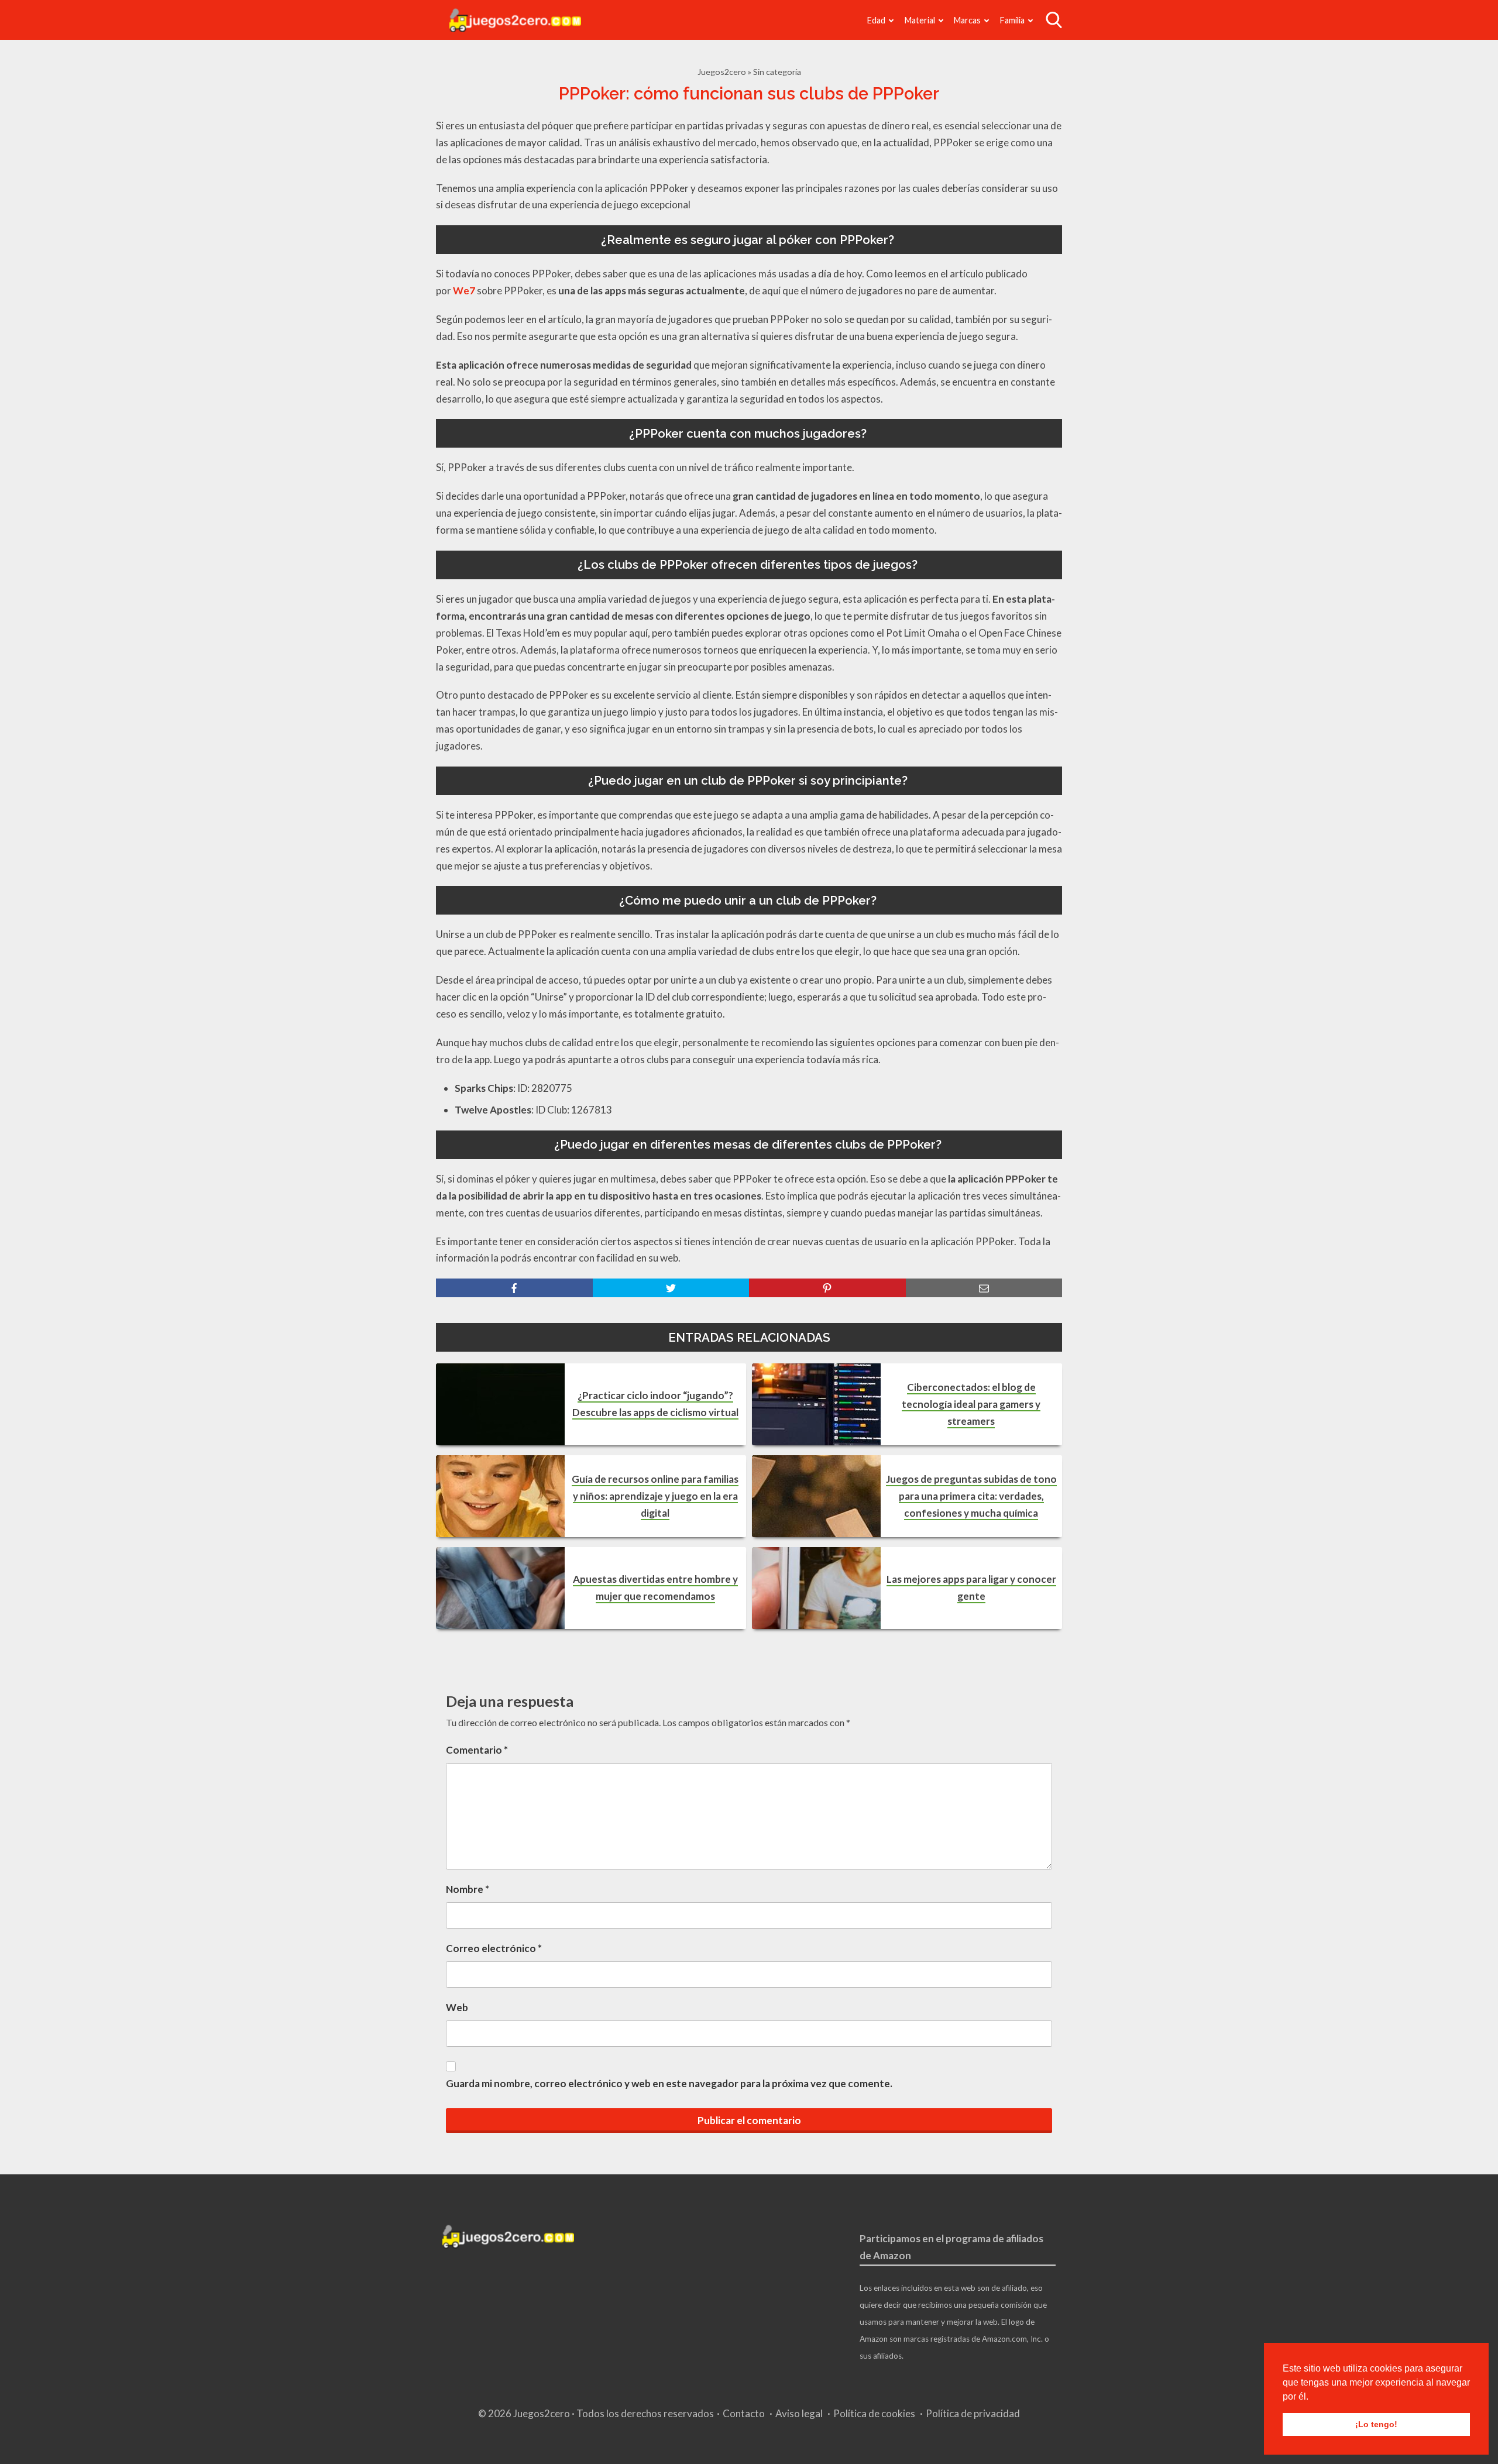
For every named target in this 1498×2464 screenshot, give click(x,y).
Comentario (477, 1750)
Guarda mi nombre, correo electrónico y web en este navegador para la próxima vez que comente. (669, 2083)
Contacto (744, 2413)
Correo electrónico (494, 1948)
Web (457, 2007)
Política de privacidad (973, 2413)
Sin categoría (777, 72)
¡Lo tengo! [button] (1376, 2424)
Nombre (468, 1889)
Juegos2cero (722, 72)
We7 (464, 291)
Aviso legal (799, 2413)
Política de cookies (874, 2413)
